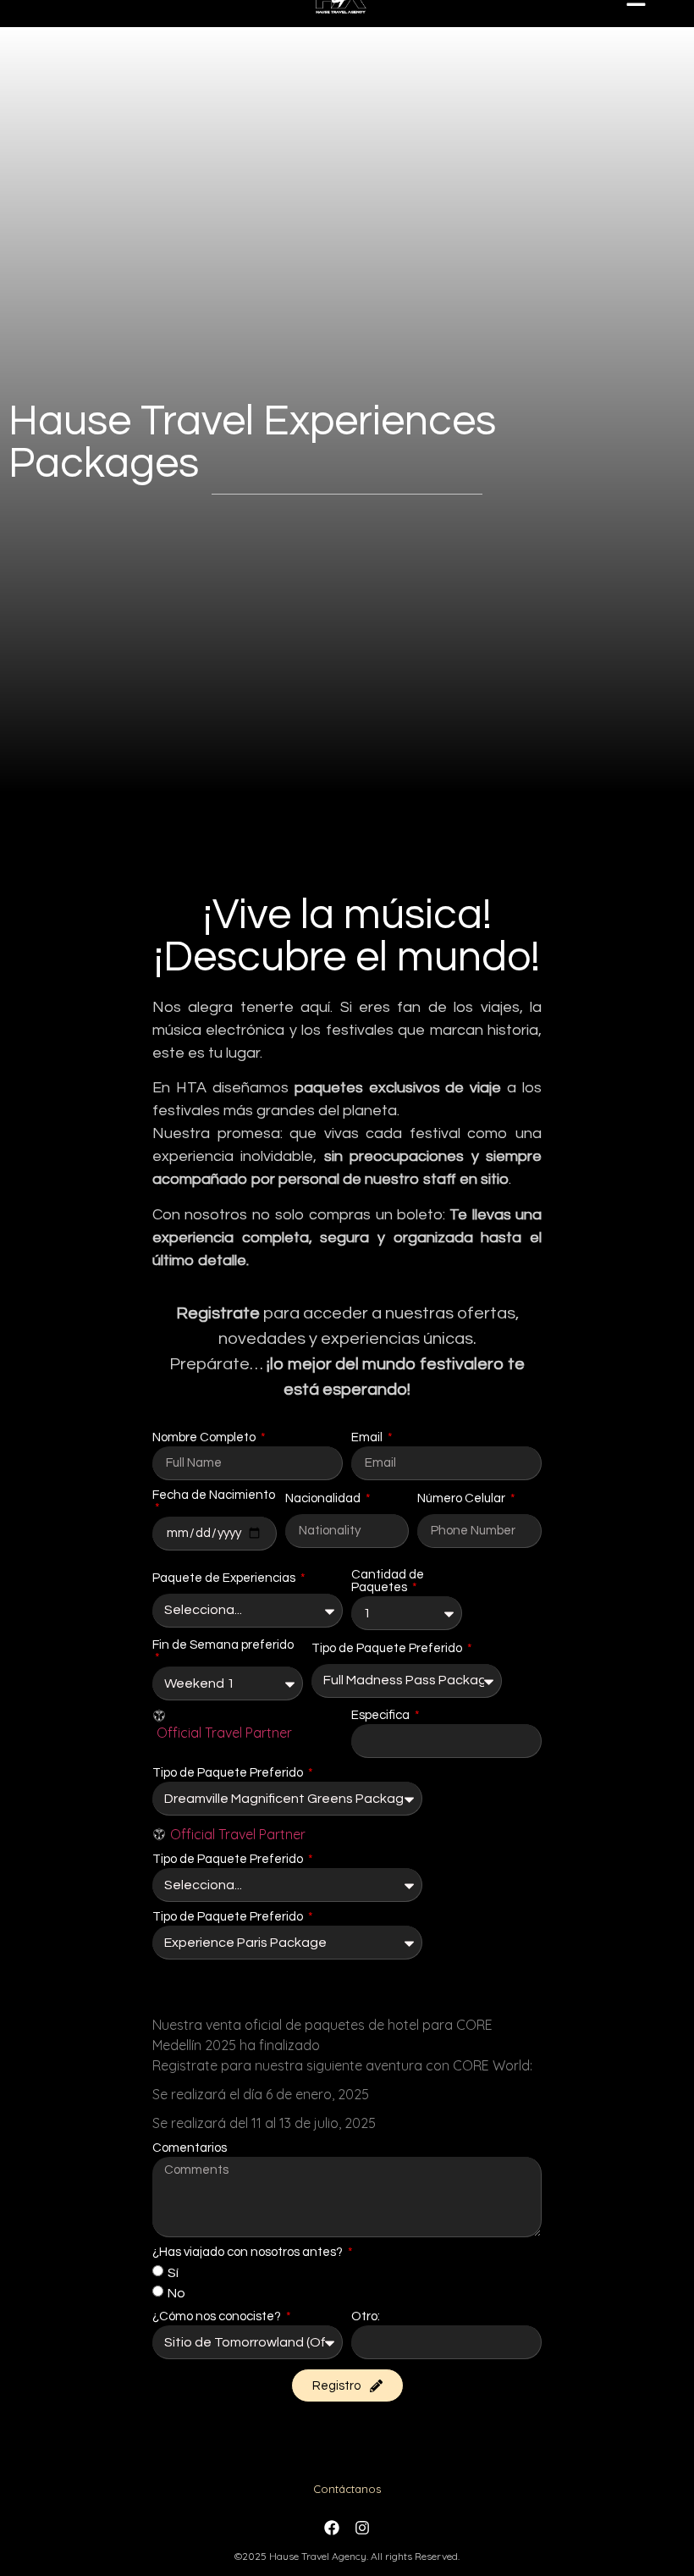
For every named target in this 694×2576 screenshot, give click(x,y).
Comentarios (190, 2148)
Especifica (382, 1715)
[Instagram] (362, 2528)
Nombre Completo (205, 1437)
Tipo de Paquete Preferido (388, 1648)
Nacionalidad (324, 1498)
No (176, 2293)
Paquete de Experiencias (225, 1578)
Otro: (366, 2316)
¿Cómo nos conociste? (218, 2316)
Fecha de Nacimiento (214, 1495)
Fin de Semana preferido (223, 1645)
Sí (173, 2273)
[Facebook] (332, 2528)
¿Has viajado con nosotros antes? (249, 2252)
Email (368, 1437)
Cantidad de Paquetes (388, 1581)
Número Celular (463, 1498)
